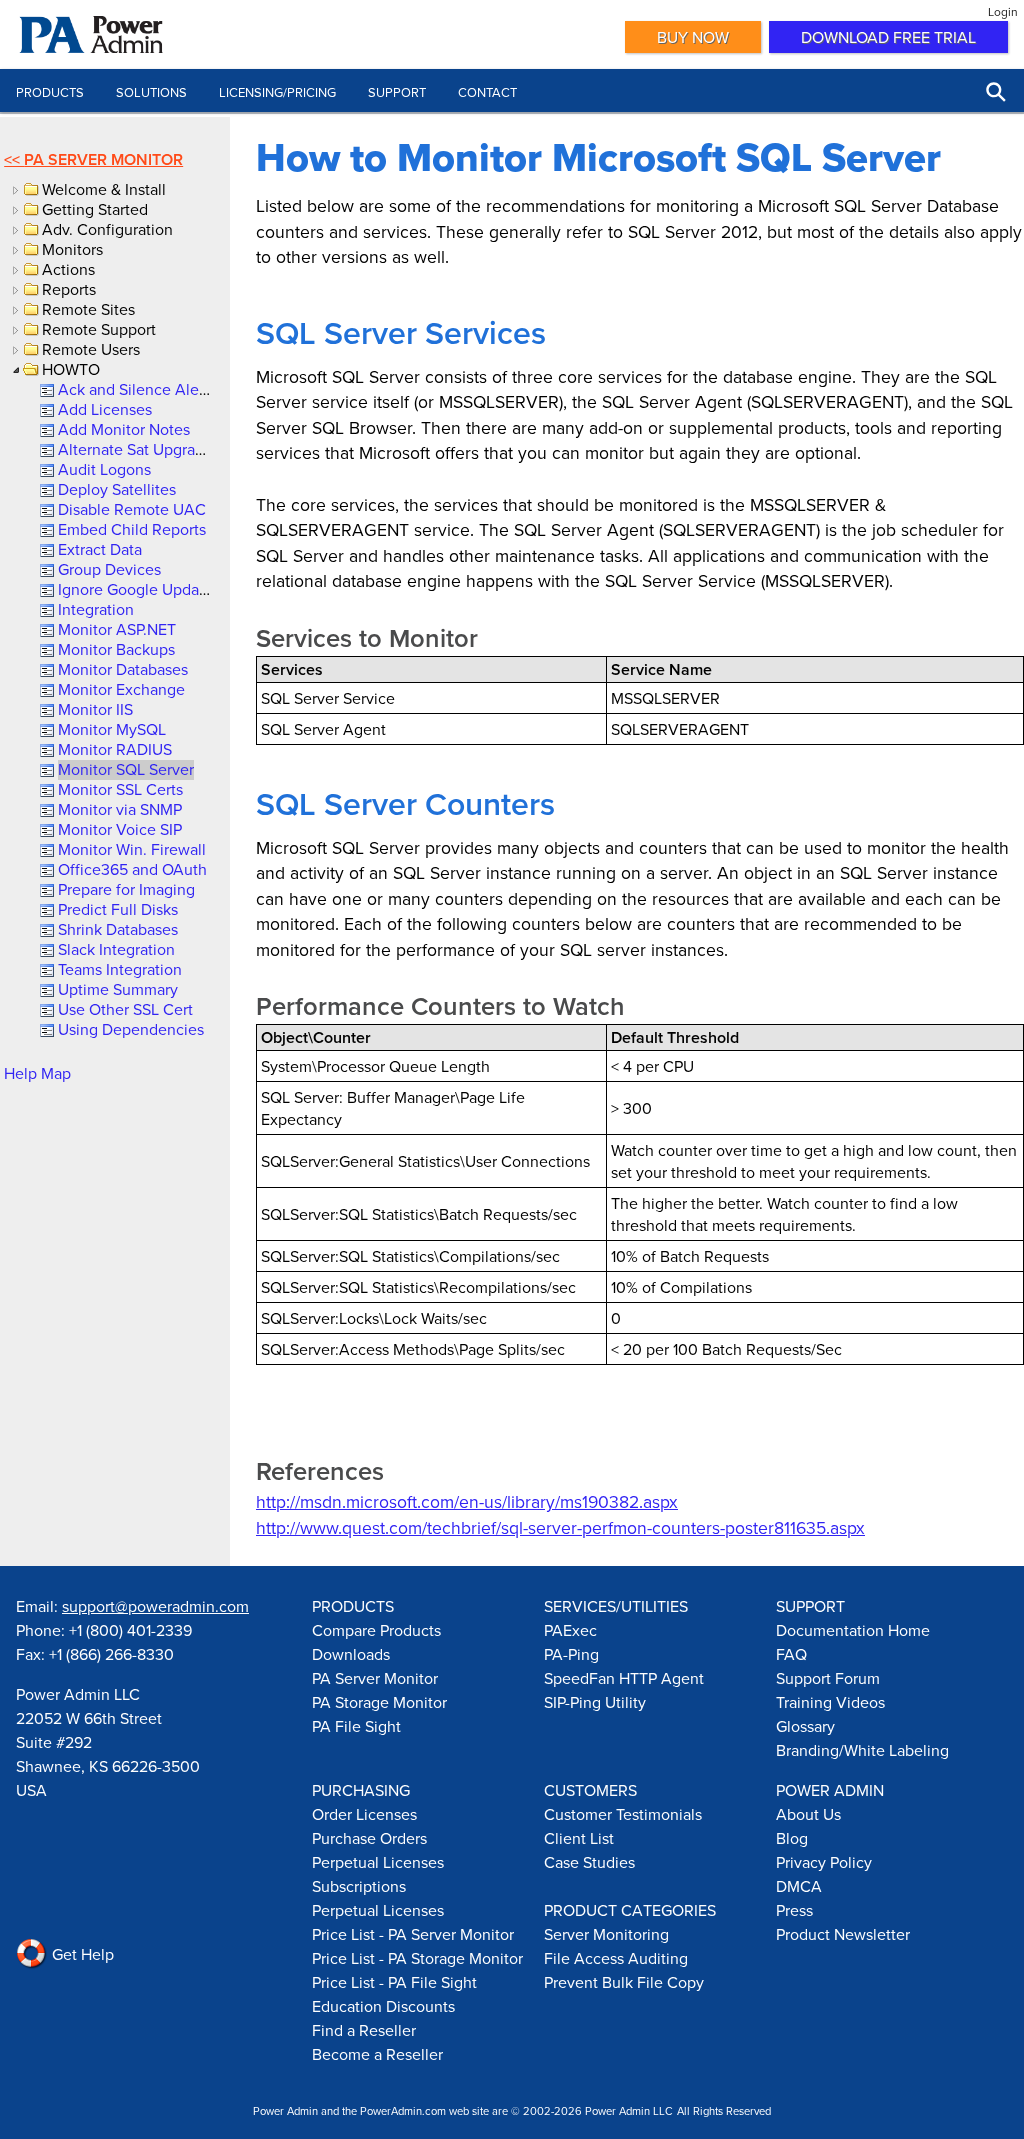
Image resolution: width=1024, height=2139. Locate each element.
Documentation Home (853, 1630)
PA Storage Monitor (379, 1702)
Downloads (351, 1654)
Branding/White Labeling (862, 1750)
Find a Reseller (364, 2030)
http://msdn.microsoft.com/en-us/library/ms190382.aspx (467, 1501)
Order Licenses (364, 1814)
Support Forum (828, 1678)
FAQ (791, 1654)
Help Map (37, 1073)
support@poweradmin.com (155, 1606)
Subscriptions (359, 1886)
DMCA (799, 1886)
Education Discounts (383, 2006)
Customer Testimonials (623, 1814)
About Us (808, 1814)
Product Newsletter (843, 1934)
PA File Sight (356, 1726)
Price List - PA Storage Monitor (417, 1958)
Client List (579, 1838)
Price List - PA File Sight (394, 1982)
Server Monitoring (606, 1934)
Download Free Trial (888, 37)
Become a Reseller (377, 2054)
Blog (792, 1838)
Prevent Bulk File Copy (624, 1982)
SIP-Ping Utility (595, 1702)
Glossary (805, 1726)
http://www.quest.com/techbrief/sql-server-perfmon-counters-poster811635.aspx (560, 1527)
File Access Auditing (616, 1958)
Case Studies (589, 1862)
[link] (135, 389)
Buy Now (693, 37)
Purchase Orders (369, 1838)
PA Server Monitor (103, 159)
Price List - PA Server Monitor (413, 1934)
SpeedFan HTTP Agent (624, 1678)
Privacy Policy (824, 1862)
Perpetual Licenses (378, 1862)
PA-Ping (571, 1654)
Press (794, 1910)
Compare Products (376, 1630)
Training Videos (830, 1702)
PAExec (570, 1630)
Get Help (81, 1954)
